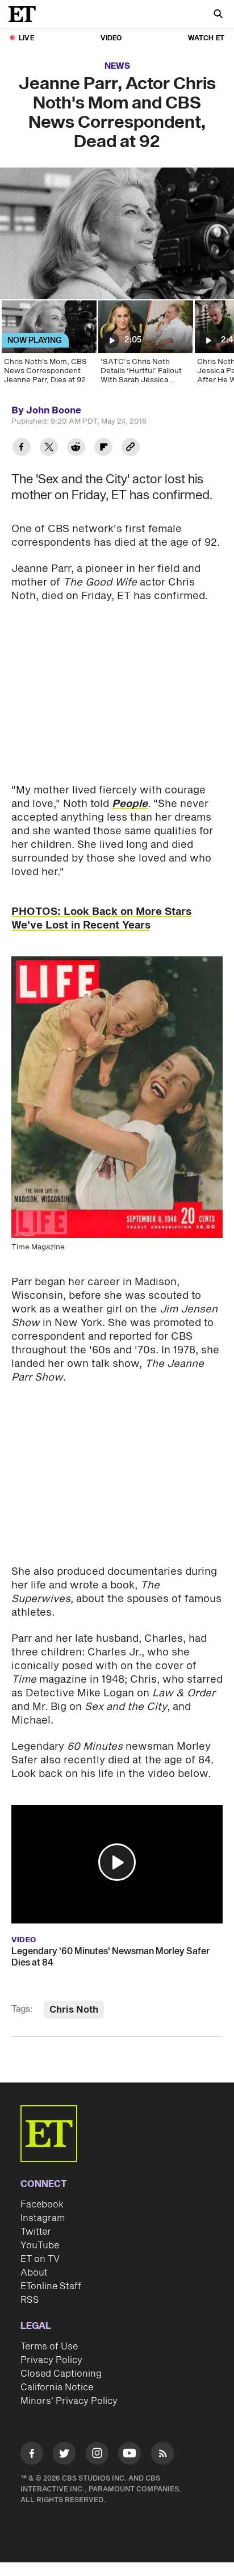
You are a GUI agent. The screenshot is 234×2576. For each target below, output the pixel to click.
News (117, 66)
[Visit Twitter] (64, 2455)
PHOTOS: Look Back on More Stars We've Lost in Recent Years (101, 919)
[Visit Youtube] (129, 2453)
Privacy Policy (51, 2360)
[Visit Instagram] (97, 2455)
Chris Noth (74, 2010)
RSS (30, 2300)
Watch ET (206, 38)
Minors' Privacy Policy (69, 2401)
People (130, 804)
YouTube (40, 2245)
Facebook (42, 2205)
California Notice (57, 2387)
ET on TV (40, 2259)
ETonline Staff (51, 2286)
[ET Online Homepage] (26, 14)
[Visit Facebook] (32, 2455)
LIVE (26, 38)
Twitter (36, 2232)
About (34, 2273)
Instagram (43, 2218)
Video (111, 38)
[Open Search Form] (218, 15)
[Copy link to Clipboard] (131, 448)
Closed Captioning (61, 2374)
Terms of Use (49, 2347)
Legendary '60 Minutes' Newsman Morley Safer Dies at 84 (110, 1957)
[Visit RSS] (162, 2455)
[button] (117, 1862)
